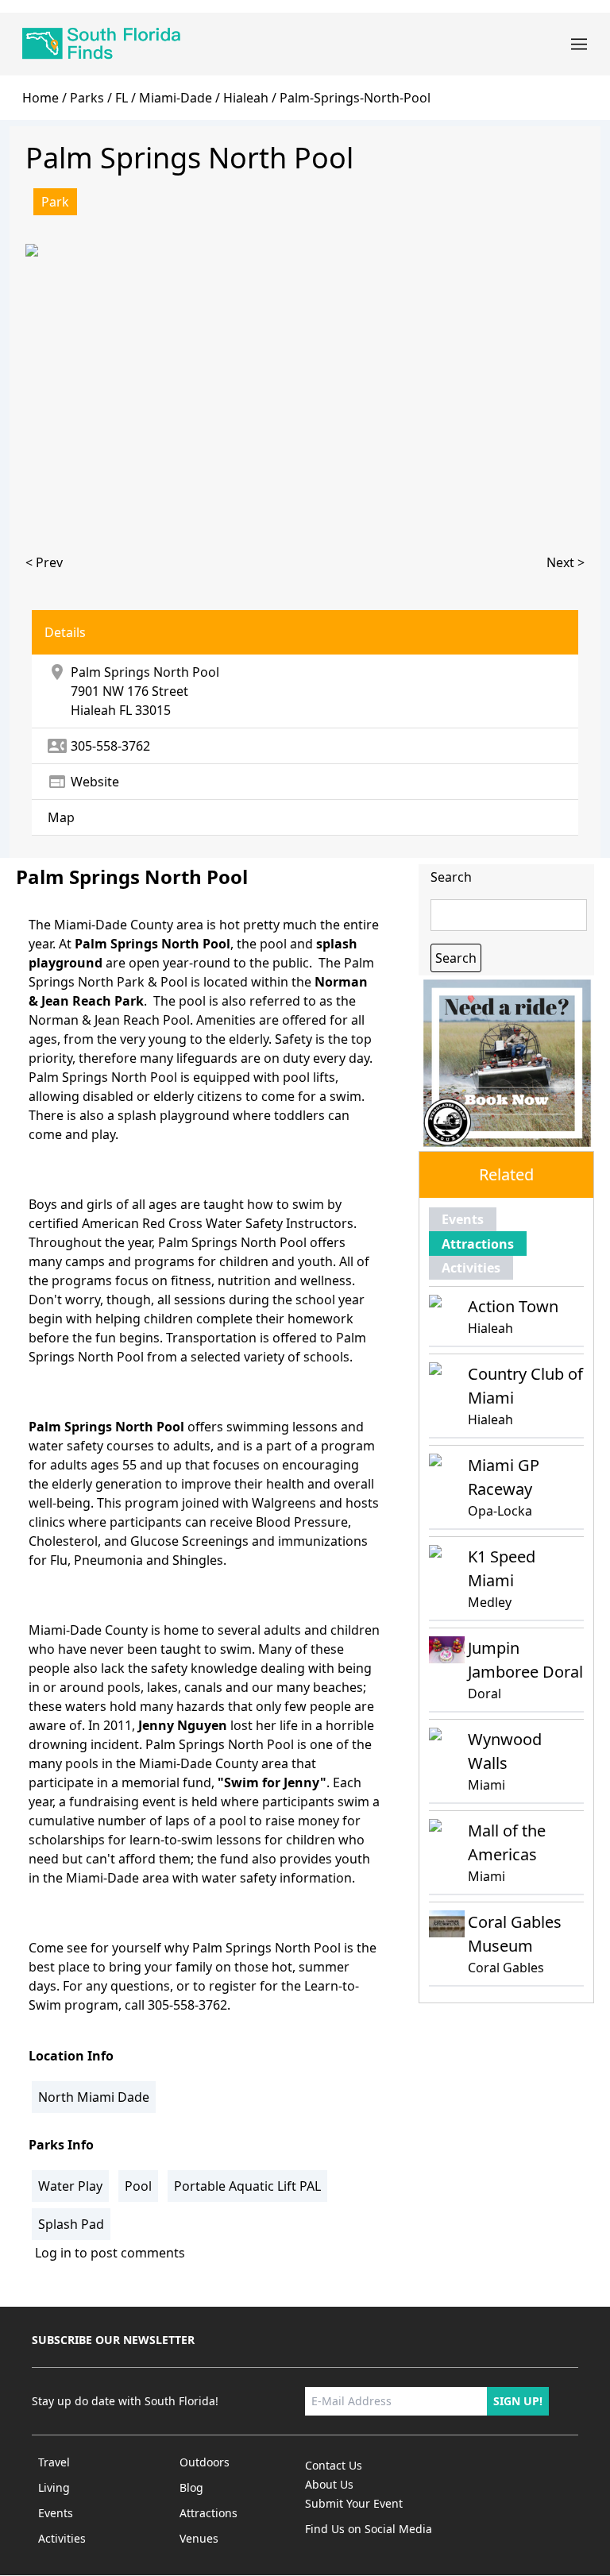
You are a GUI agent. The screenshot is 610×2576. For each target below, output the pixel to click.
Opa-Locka (500, 1511)
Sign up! (518, 2401)
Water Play (70, 2186)
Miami (486, 1785)
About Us (329, 2484)
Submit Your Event (354, 2503)
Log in (53, 2253)
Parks (87, 98)
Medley (490, 1602)
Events (463, 1219)
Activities (471, 1268)
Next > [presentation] (566, 562)
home (41, 98)
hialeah (246, 98)
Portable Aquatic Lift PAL (247, 2186)
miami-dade (176, 98)
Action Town (513, 1306)
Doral (485, 1694)
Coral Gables (506, 1968)
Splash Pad (71, 2224)
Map (61, 817)
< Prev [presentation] (44, 562)
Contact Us (334, 2465)
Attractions (478, 1244)
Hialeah (93, 710)
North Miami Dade (94, 2097)
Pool (138, 2186)
